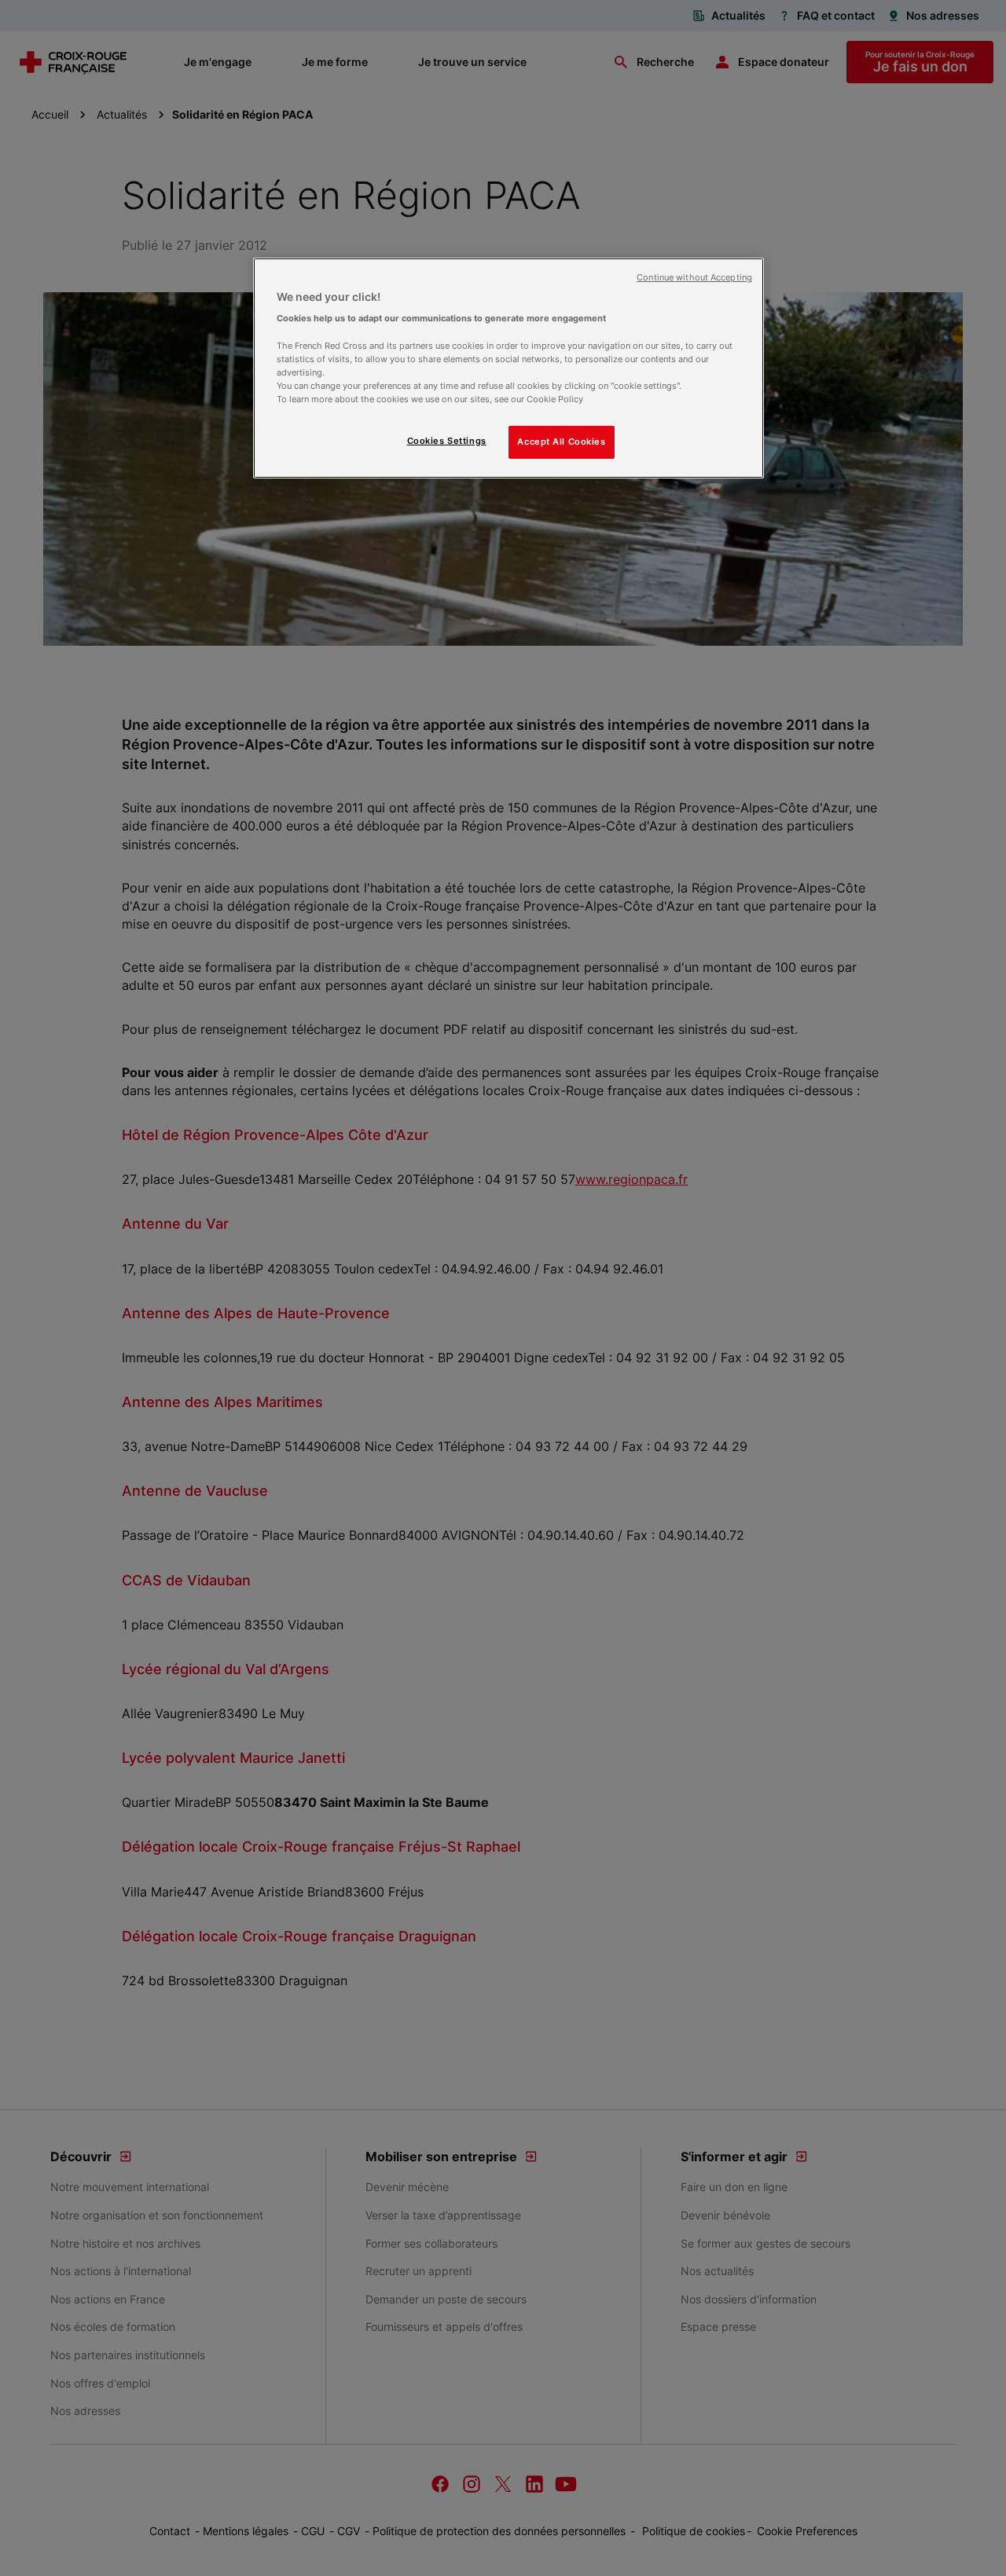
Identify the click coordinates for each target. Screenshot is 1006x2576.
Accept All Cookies (561, 442)
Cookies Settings (447, 441)
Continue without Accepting (694, 278)
